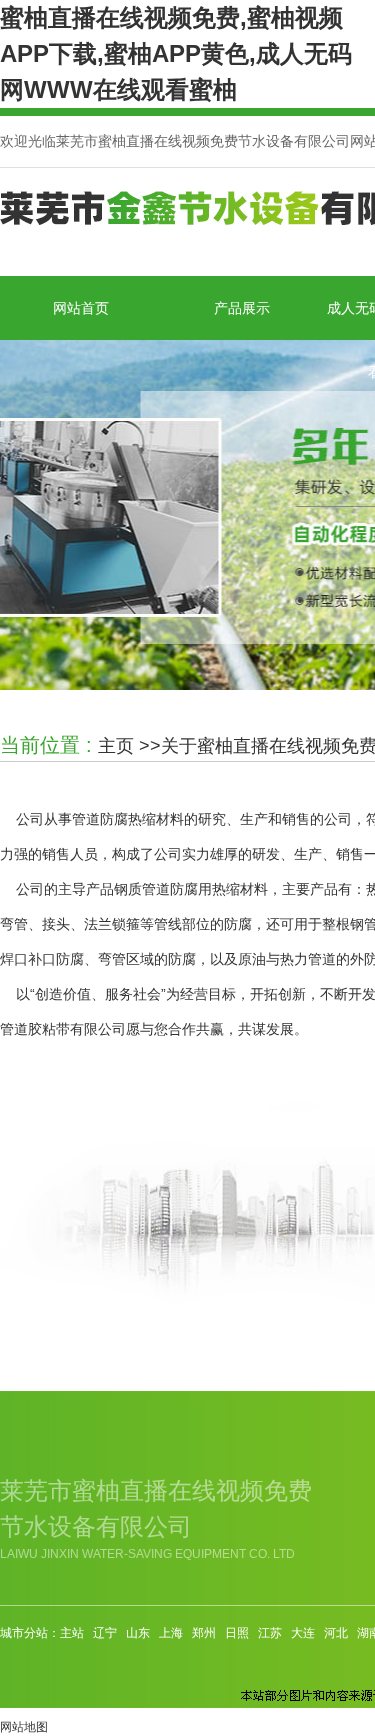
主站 (72, 1633)
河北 (336, 1633)
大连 (303, 1633)
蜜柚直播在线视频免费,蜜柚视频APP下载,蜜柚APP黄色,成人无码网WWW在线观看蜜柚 (176, 53)
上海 (171, 1633)
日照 (237, 1633)
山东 (138, 1633)
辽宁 (105, 1633)
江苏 (270, 1633)
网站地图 (24, 1727)
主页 (116, 746)
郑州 (204, 1633)
